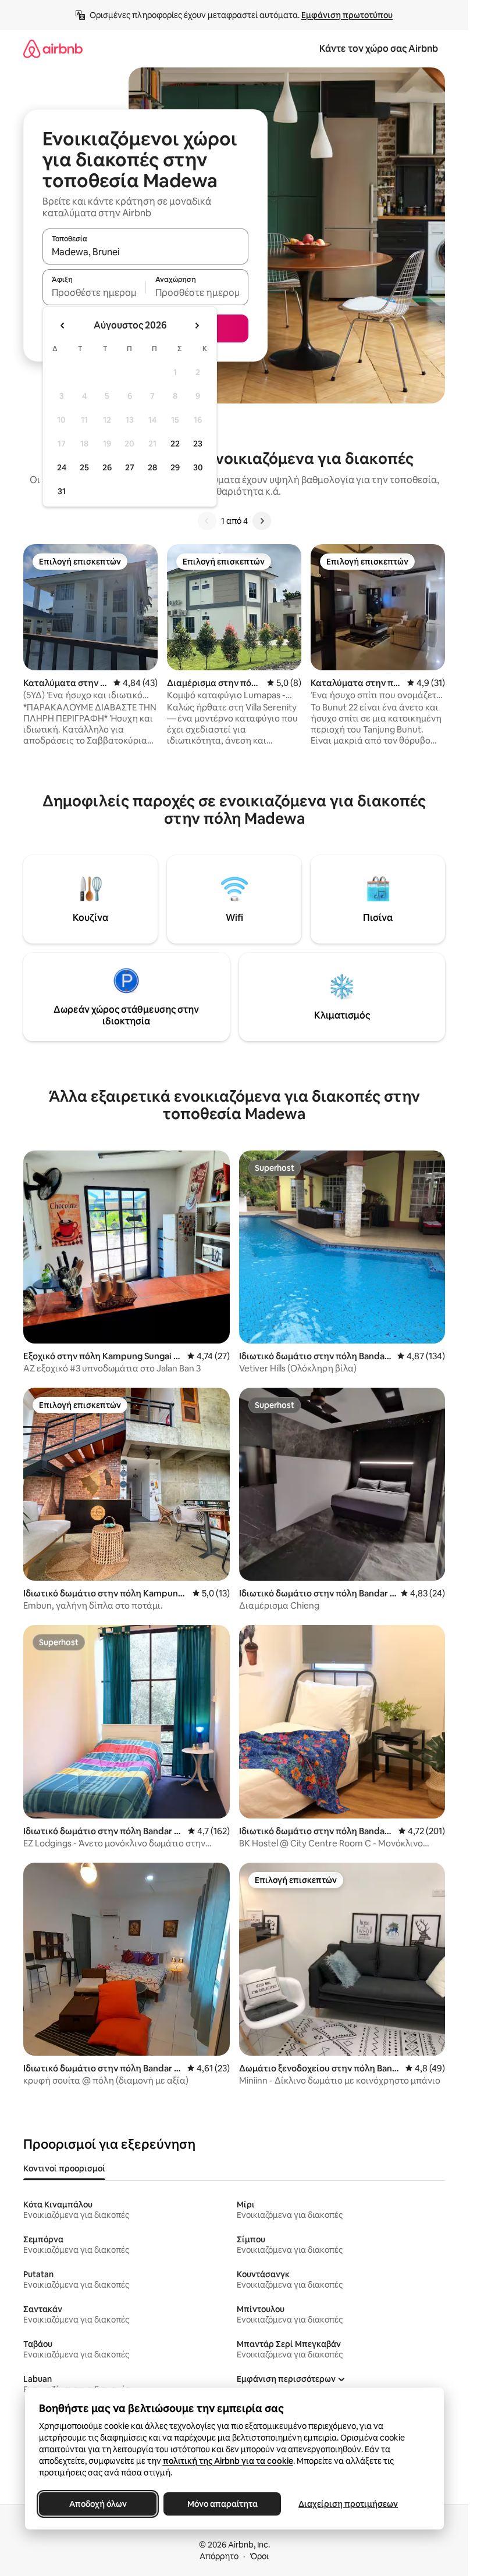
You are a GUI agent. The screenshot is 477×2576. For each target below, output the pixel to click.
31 (62, 491)
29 (175, 467)
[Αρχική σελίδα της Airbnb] (53, 49)
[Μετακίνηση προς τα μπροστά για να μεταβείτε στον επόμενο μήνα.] (197, 326)
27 (130, 467)
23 (198, 444)
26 (107, 467)
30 (198, 467)
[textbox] (94, 292)
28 (152, 467)
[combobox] (145, 252)
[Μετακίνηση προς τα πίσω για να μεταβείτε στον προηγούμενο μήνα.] (63, 326)
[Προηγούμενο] (207, 521)
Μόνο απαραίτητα (222, 2504)
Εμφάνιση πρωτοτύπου (347, 15)
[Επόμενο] (262, 521)
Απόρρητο (219, 2556)
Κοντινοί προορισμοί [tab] (64, 2168)
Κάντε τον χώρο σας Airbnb (379, 49)
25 (84, 467)
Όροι (259, 2556)
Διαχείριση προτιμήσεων (348, 2504)
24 (62, 467)
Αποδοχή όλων (97, 2504)
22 (175, 444)
